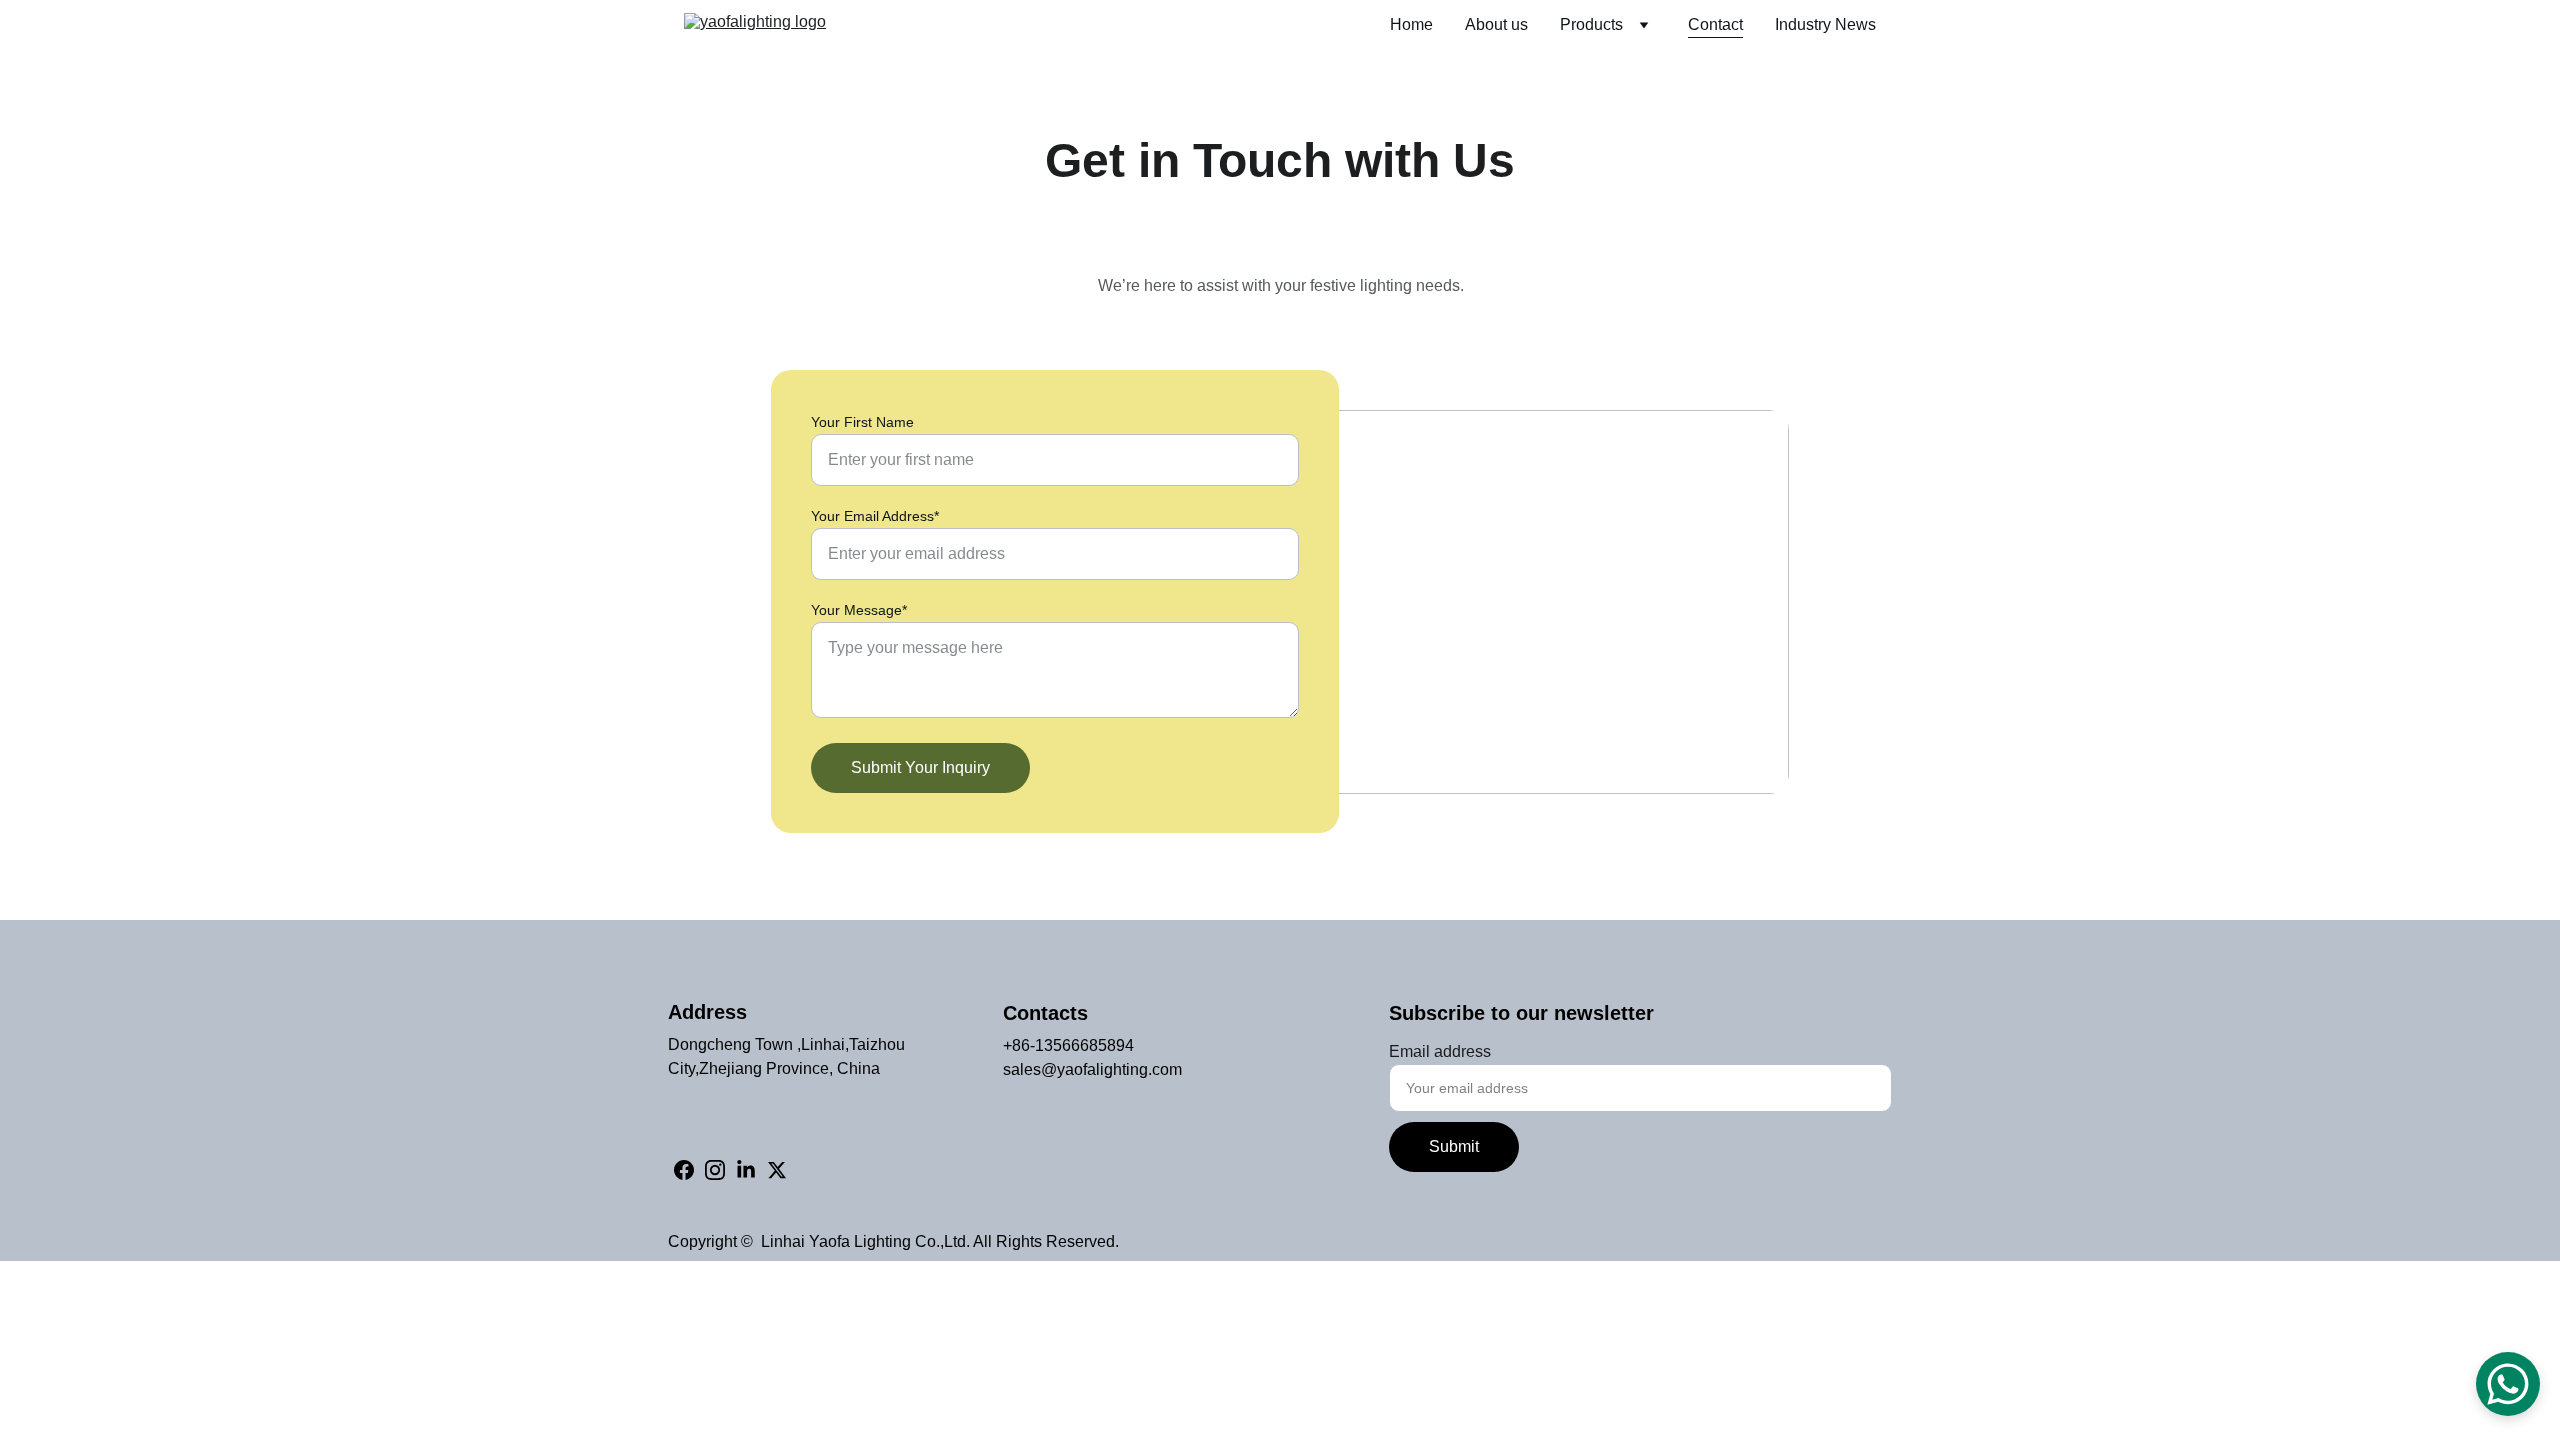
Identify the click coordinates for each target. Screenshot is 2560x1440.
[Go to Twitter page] (777, 1170)
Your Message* (859, 610)
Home (1411, 24)
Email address (1440, 1051)
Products (1591, 24)
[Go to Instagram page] (715, 1170)
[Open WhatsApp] (2508, 1384)
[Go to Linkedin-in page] (746, 1170)
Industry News (1825, 24)
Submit (1454, 1146)
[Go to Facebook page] (684, 1170)
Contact (1715, 24)
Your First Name (862, 422)
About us (1496, 24)
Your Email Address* (875, 516)
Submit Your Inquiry (920, 767)
